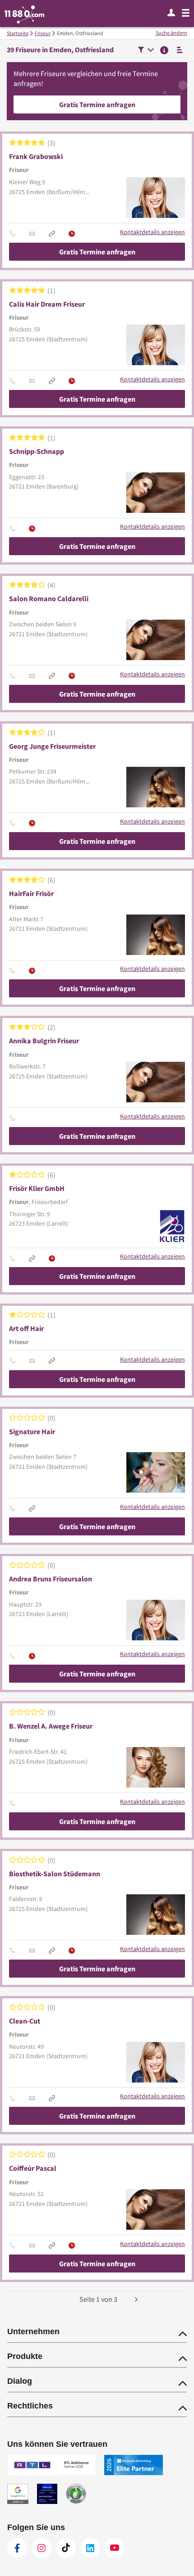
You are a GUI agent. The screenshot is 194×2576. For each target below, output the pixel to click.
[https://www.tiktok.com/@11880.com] (66, 2548)
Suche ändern (171, 33)
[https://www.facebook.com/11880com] (17, 2548)
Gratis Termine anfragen (97, 104)
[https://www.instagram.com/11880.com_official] (42, 2548)
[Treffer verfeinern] (146, 51)
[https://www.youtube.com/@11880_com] (115, 2548)
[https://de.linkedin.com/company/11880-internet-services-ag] (90, 2548)
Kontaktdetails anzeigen (152, 232)
